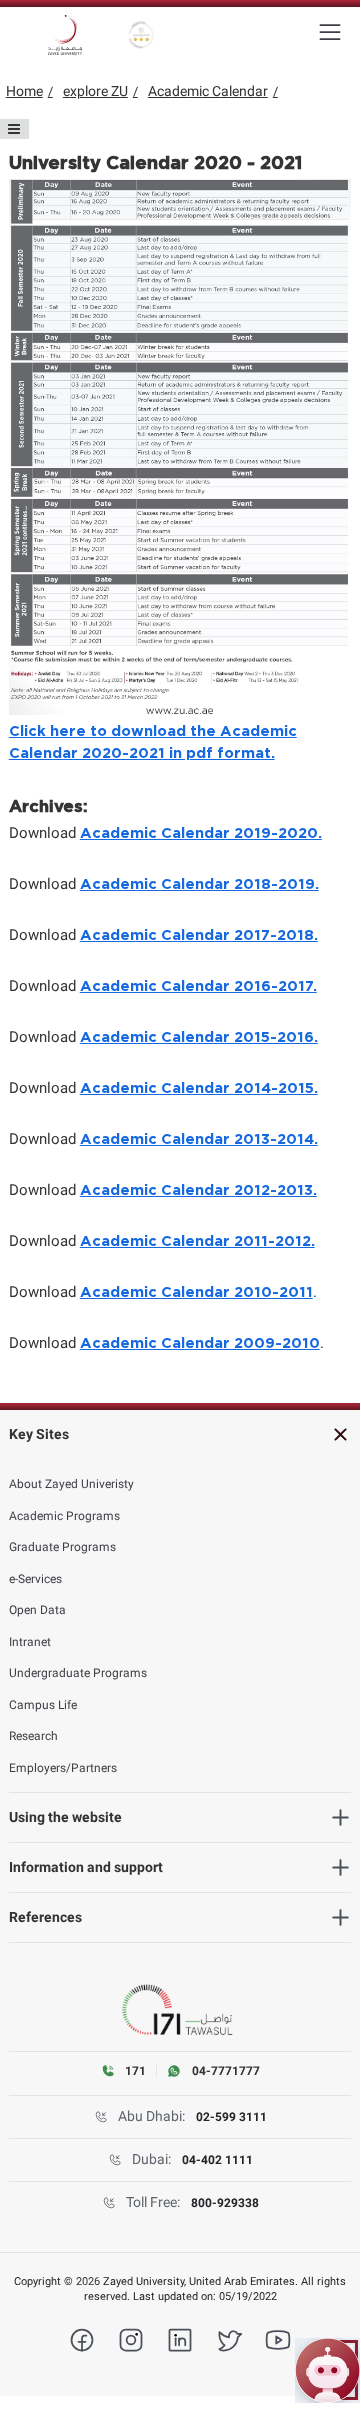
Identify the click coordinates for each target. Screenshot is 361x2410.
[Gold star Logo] (141, 35)
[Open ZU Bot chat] (327, 2370)
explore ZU (95, 91)
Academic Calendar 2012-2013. (198, 1190)
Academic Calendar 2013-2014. (199, 1139)
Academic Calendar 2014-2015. (199, 1088)
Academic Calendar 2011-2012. (197, 1241)
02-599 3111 (231, 2117)
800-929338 (225, 2203)
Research (33, 1736)
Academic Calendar (208, 91)
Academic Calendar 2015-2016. (199, 1037)
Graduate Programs (62, 1547)
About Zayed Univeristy (71, 1484)
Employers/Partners (63, 1768)
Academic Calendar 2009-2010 (200, 1343)
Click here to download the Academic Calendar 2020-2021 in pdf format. (153, 742)
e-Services (35, 1579)
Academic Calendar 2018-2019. (199, 884)
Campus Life (43, 1705)
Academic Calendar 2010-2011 (196, 1292)
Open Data (37, 1610)
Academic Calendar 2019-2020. (201, 833)
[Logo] (65, 35)
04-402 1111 (217, 2160)
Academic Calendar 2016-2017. (198, 986)
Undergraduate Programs (78, 1673)
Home (24, 91)
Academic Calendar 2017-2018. (199, 935)
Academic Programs (64, 1516)
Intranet (30, 1642)
